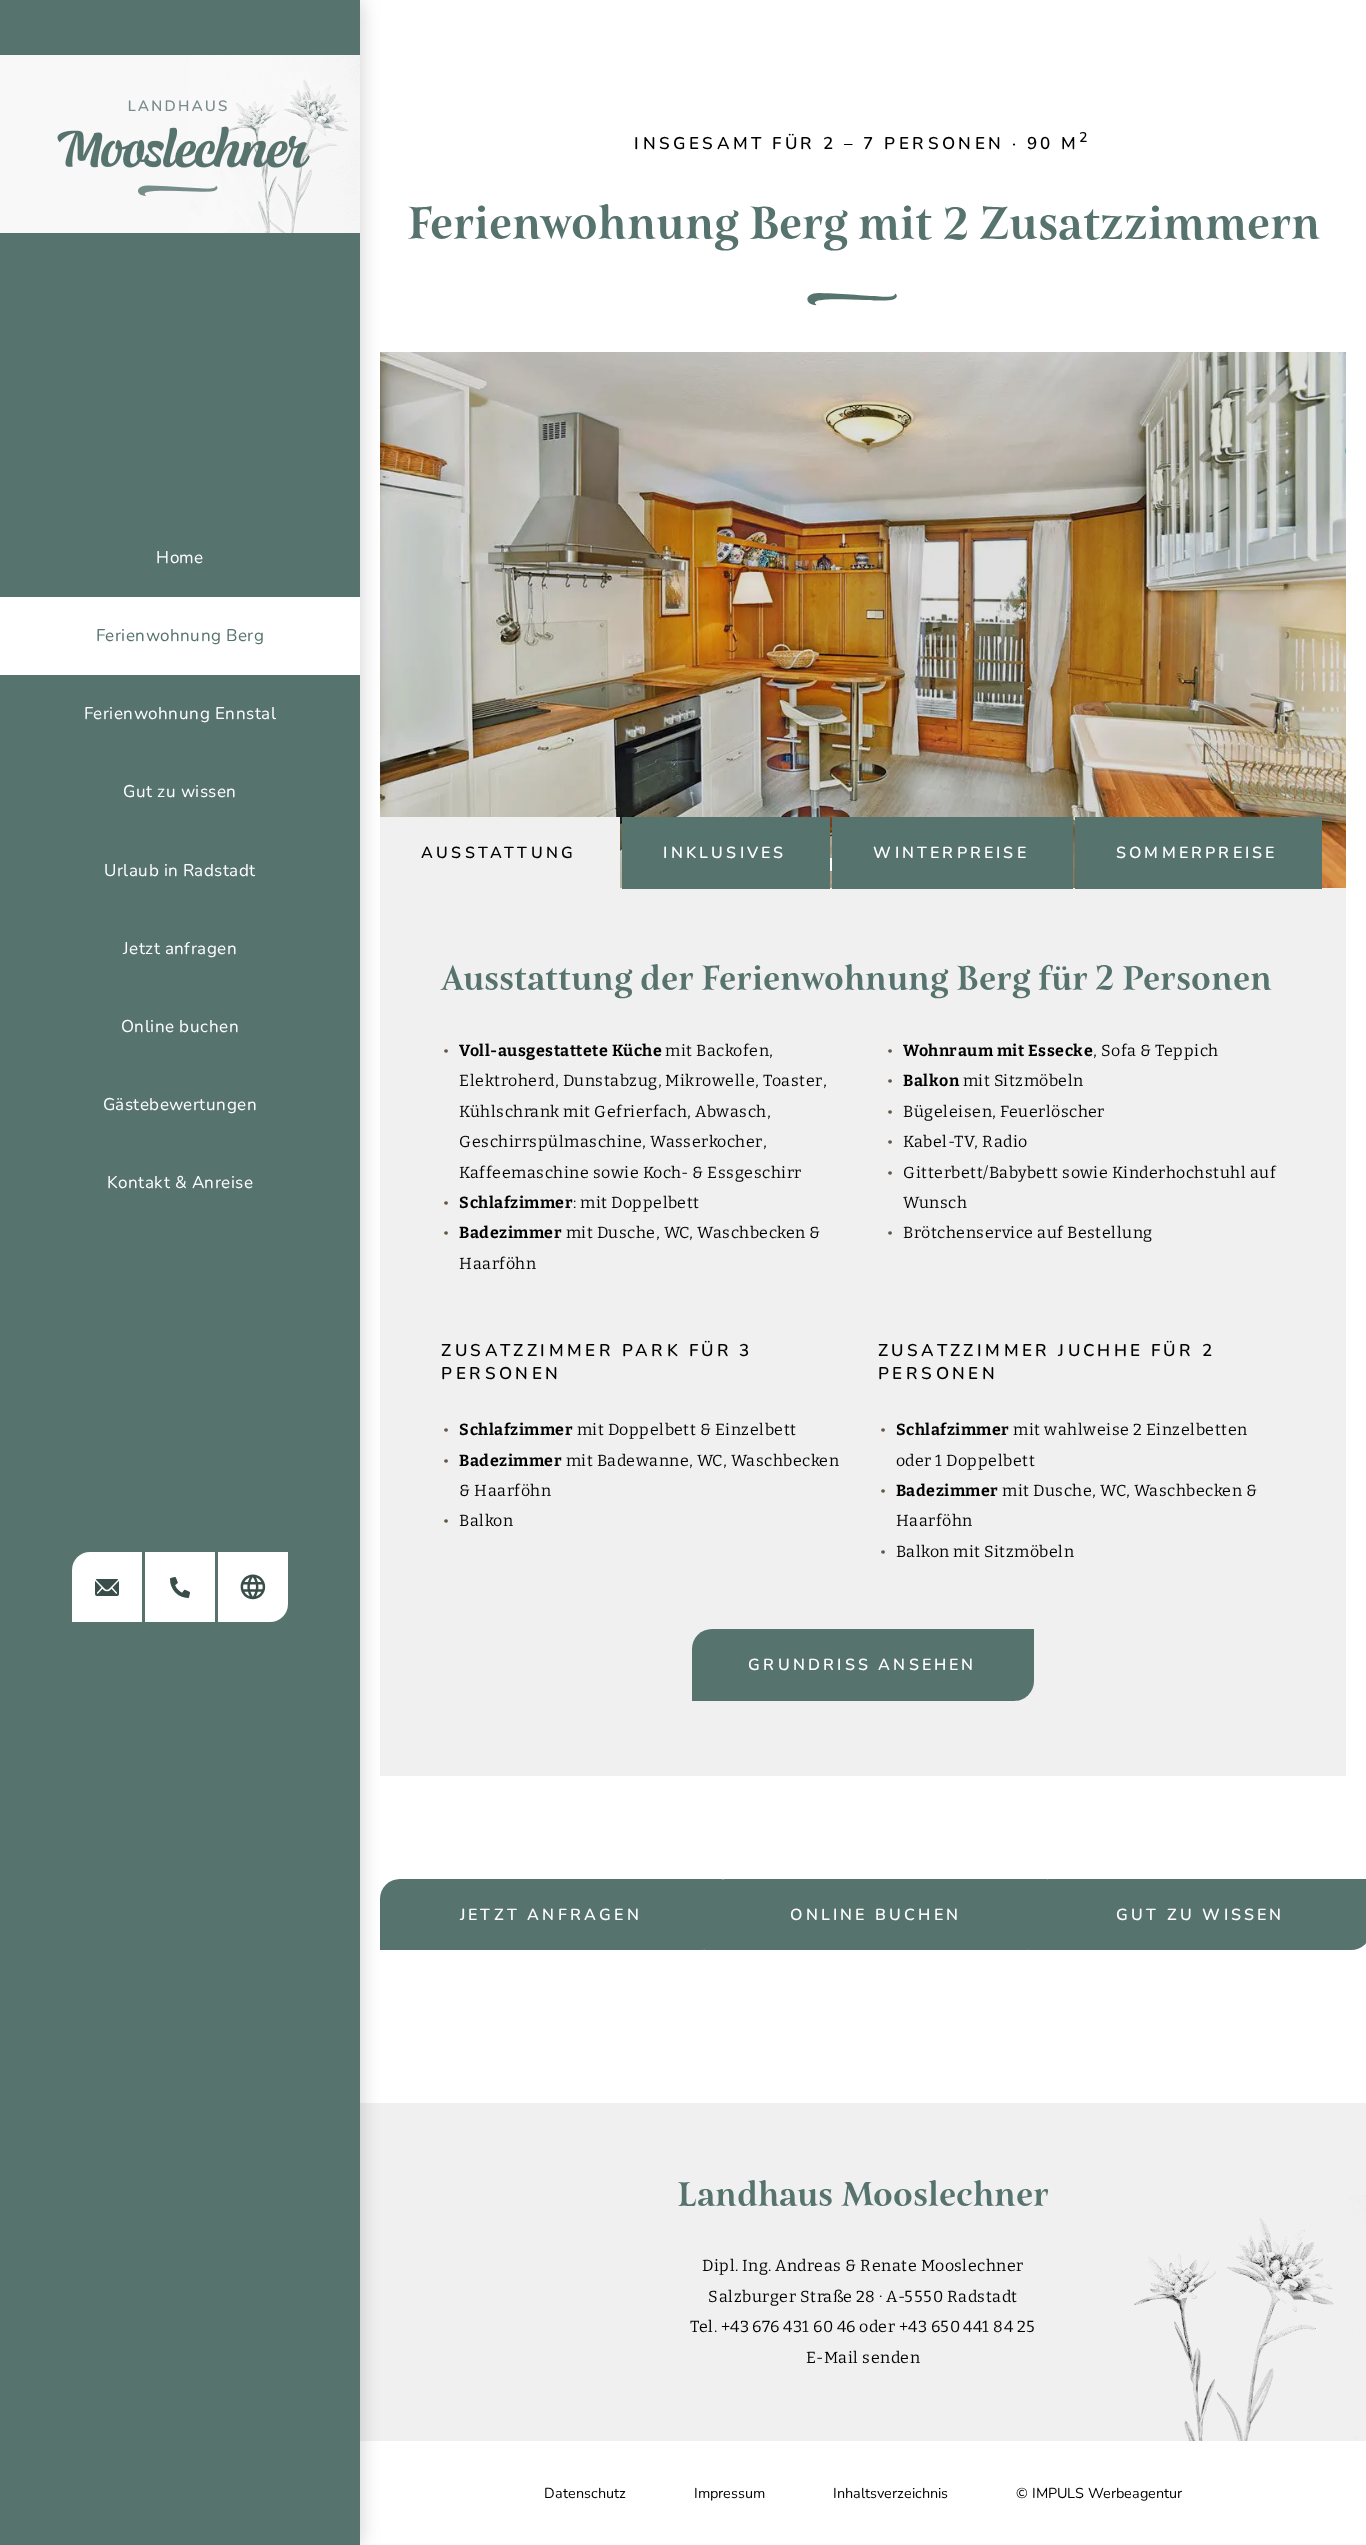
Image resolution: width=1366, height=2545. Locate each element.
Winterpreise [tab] (950, 853)
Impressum (729, 2493)
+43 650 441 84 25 (967, 2326)
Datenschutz (585, 2493)
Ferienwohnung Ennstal (180, 713)
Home (180, 557)
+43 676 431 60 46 (788, 2326)
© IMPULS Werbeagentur (1099, 2493)
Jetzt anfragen (551, 1915)
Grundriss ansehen (862, 1665)
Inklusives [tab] (724, 853)
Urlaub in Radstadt (180, 870)
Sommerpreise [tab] (1196, 853)
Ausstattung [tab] (498, 853)
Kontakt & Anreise (180, 1182)
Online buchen (875, 1915)
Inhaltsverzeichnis (890, 2493)
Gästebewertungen (180, 1104)
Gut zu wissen (179, 791)
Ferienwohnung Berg (180, 635)
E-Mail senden (863, 2357)
